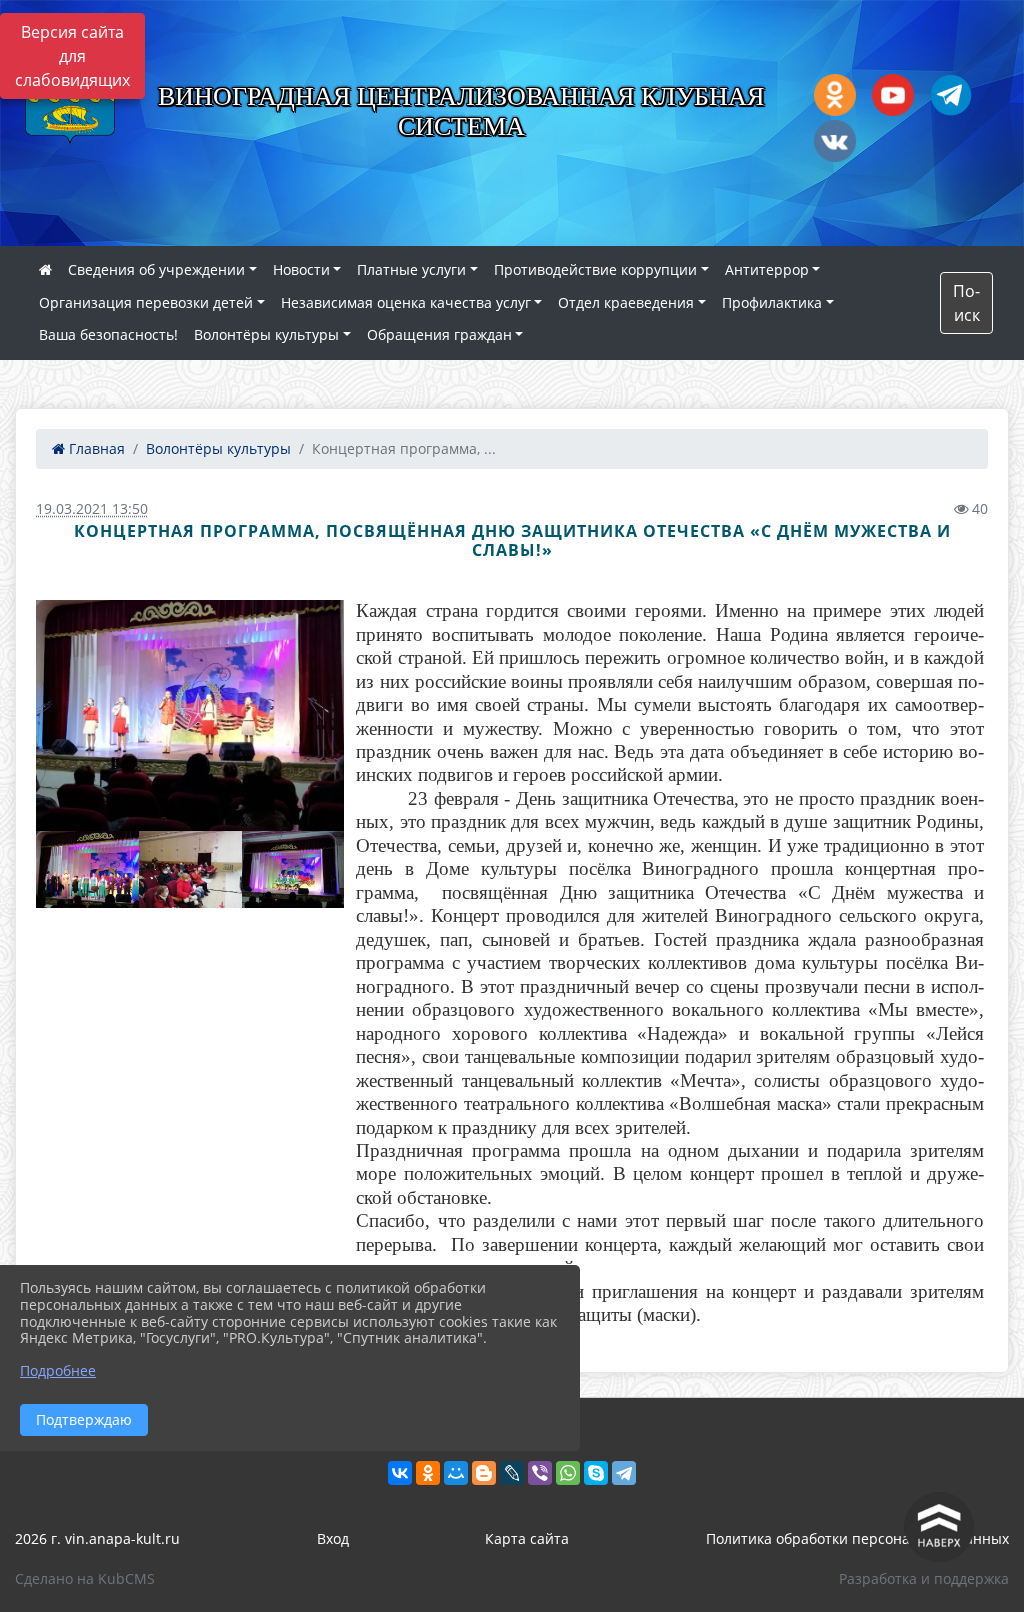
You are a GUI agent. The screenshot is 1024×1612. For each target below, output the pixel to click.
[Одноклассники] (428, 1473)
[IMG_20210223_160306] (190, 715)
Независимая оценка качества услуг (406, 302)
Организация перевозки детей (146, 302)
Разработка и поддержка (924, 1578)
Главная (95, 448)
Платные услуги (411, 269)
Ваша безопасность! (108, 334)
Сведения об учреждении (156, 269)
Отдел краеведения (626, 302)
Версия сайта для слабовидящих (72, 56)
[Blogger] (484, 1473)
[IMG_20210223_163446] (293, 869)
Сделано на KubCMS (85, 1578)
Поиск (966, 303)
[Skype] (596, 1473)
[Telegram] (624, 1473)
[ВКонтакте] (400, 1473)
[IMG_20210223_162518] (87, 869)
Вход (333, 1538)
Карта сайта (527, 1538)
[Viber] (540, 1473)
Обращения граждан (439, 334)
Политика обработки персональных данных (857, 1538)
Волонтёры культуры (266, 334)
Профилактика (772, 302)
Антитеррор (767, 269)
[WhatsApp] (568, 1473)
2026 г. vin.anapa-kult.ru (97, 1538)
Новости (301, 269)
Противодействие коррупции (595, 269)
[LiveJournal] (512, 1473)
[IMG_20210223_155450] (190, 869)
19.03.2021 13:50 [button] (92, 508)
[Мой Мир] (456, 1473)
